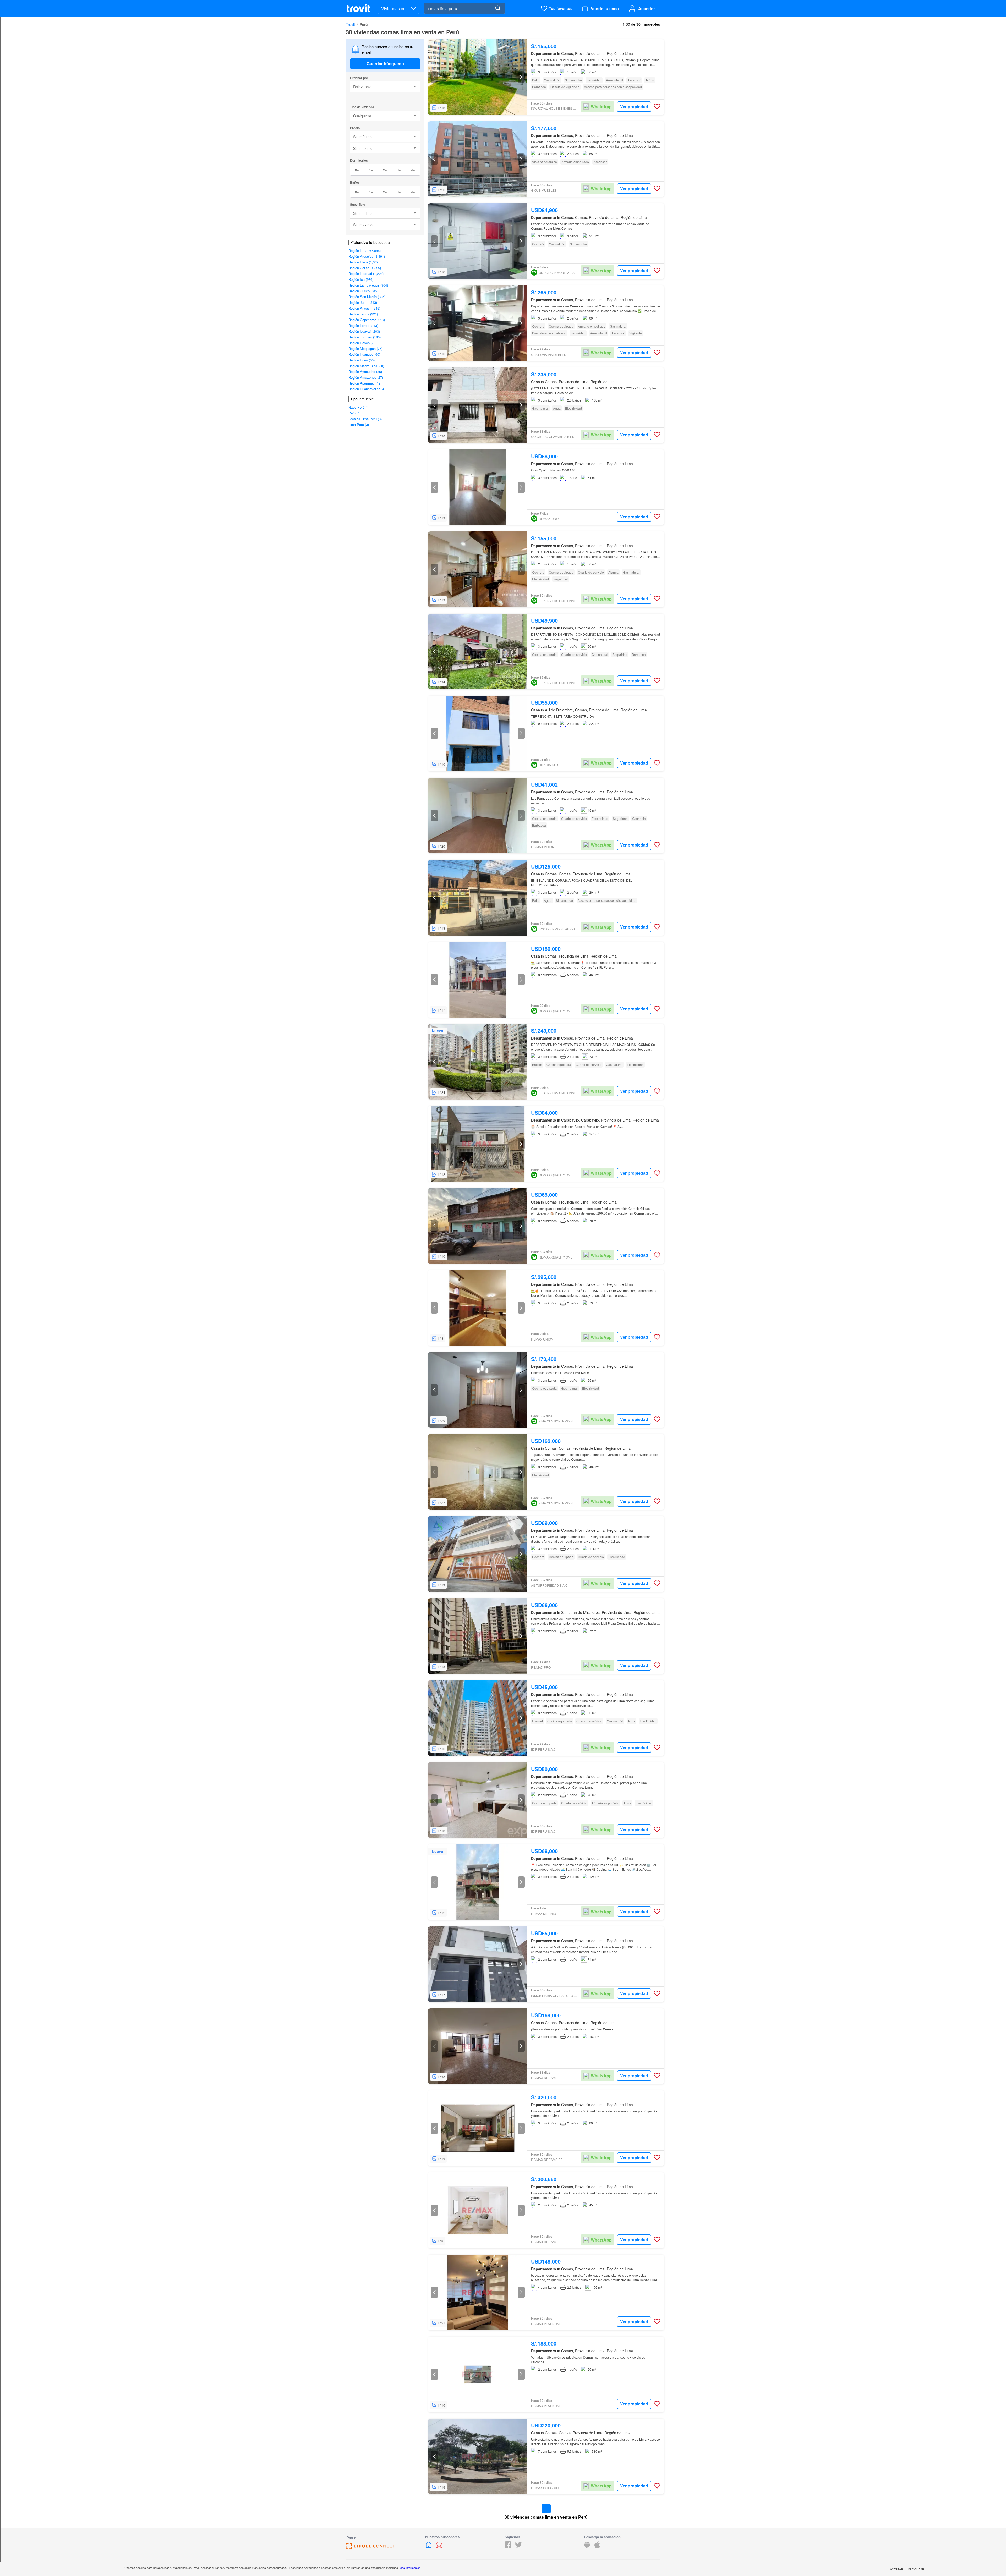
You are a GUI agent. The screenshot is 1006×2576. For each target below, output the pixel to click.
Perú (364, 24)
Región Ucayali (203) (364, 331)
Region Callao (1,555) (365, 268)
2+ (385, 170)
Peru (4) (354, 413)
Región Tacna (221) (363, 314)
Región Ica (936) (361, 279)
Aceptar (896, 2569)
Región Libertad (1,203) (366, 274)
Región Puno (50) (362, 360)
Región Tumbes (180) (365, 337)
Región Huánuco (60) (364, 354)
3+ (399, 170)
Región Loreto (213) (363, 325)
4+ (413, 170)
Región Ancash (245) (364, 308)
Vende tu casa (605, 9)
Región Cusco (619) (363, 291)
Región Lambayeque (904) (368, 285)
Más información (410, 2568)
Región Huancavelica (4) (367, 389)
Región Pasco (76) (362, 343)
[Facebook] (508, 2547)
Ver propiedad (634, 106)
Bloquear (916, 2569)
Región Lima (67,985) (365, 251)
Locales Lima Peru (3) (365, 419)
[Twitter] (518, 2547)
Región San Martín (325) (367, 297)
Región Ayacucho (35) (365, 372)
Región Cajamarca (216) (367, 320)
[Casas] (429, 2547)
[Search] (498, 8)
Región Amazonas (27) (366, 377)
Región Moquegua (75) (365, 348)
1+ (371, 170)
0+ (357, 170)
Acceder (647, 9)
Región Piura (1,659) (364, 262)
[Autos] (439, 2547)
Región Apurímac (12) (365, 383)
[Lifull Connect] (370, 2548)
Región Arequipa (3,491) (367, 256)
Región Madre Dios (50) (366, 366)
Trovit (350, 24)
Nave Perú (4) (359, 407)
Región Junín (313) (363, 302)
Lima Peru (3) (359, 424)
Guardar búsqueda (385, 64)
